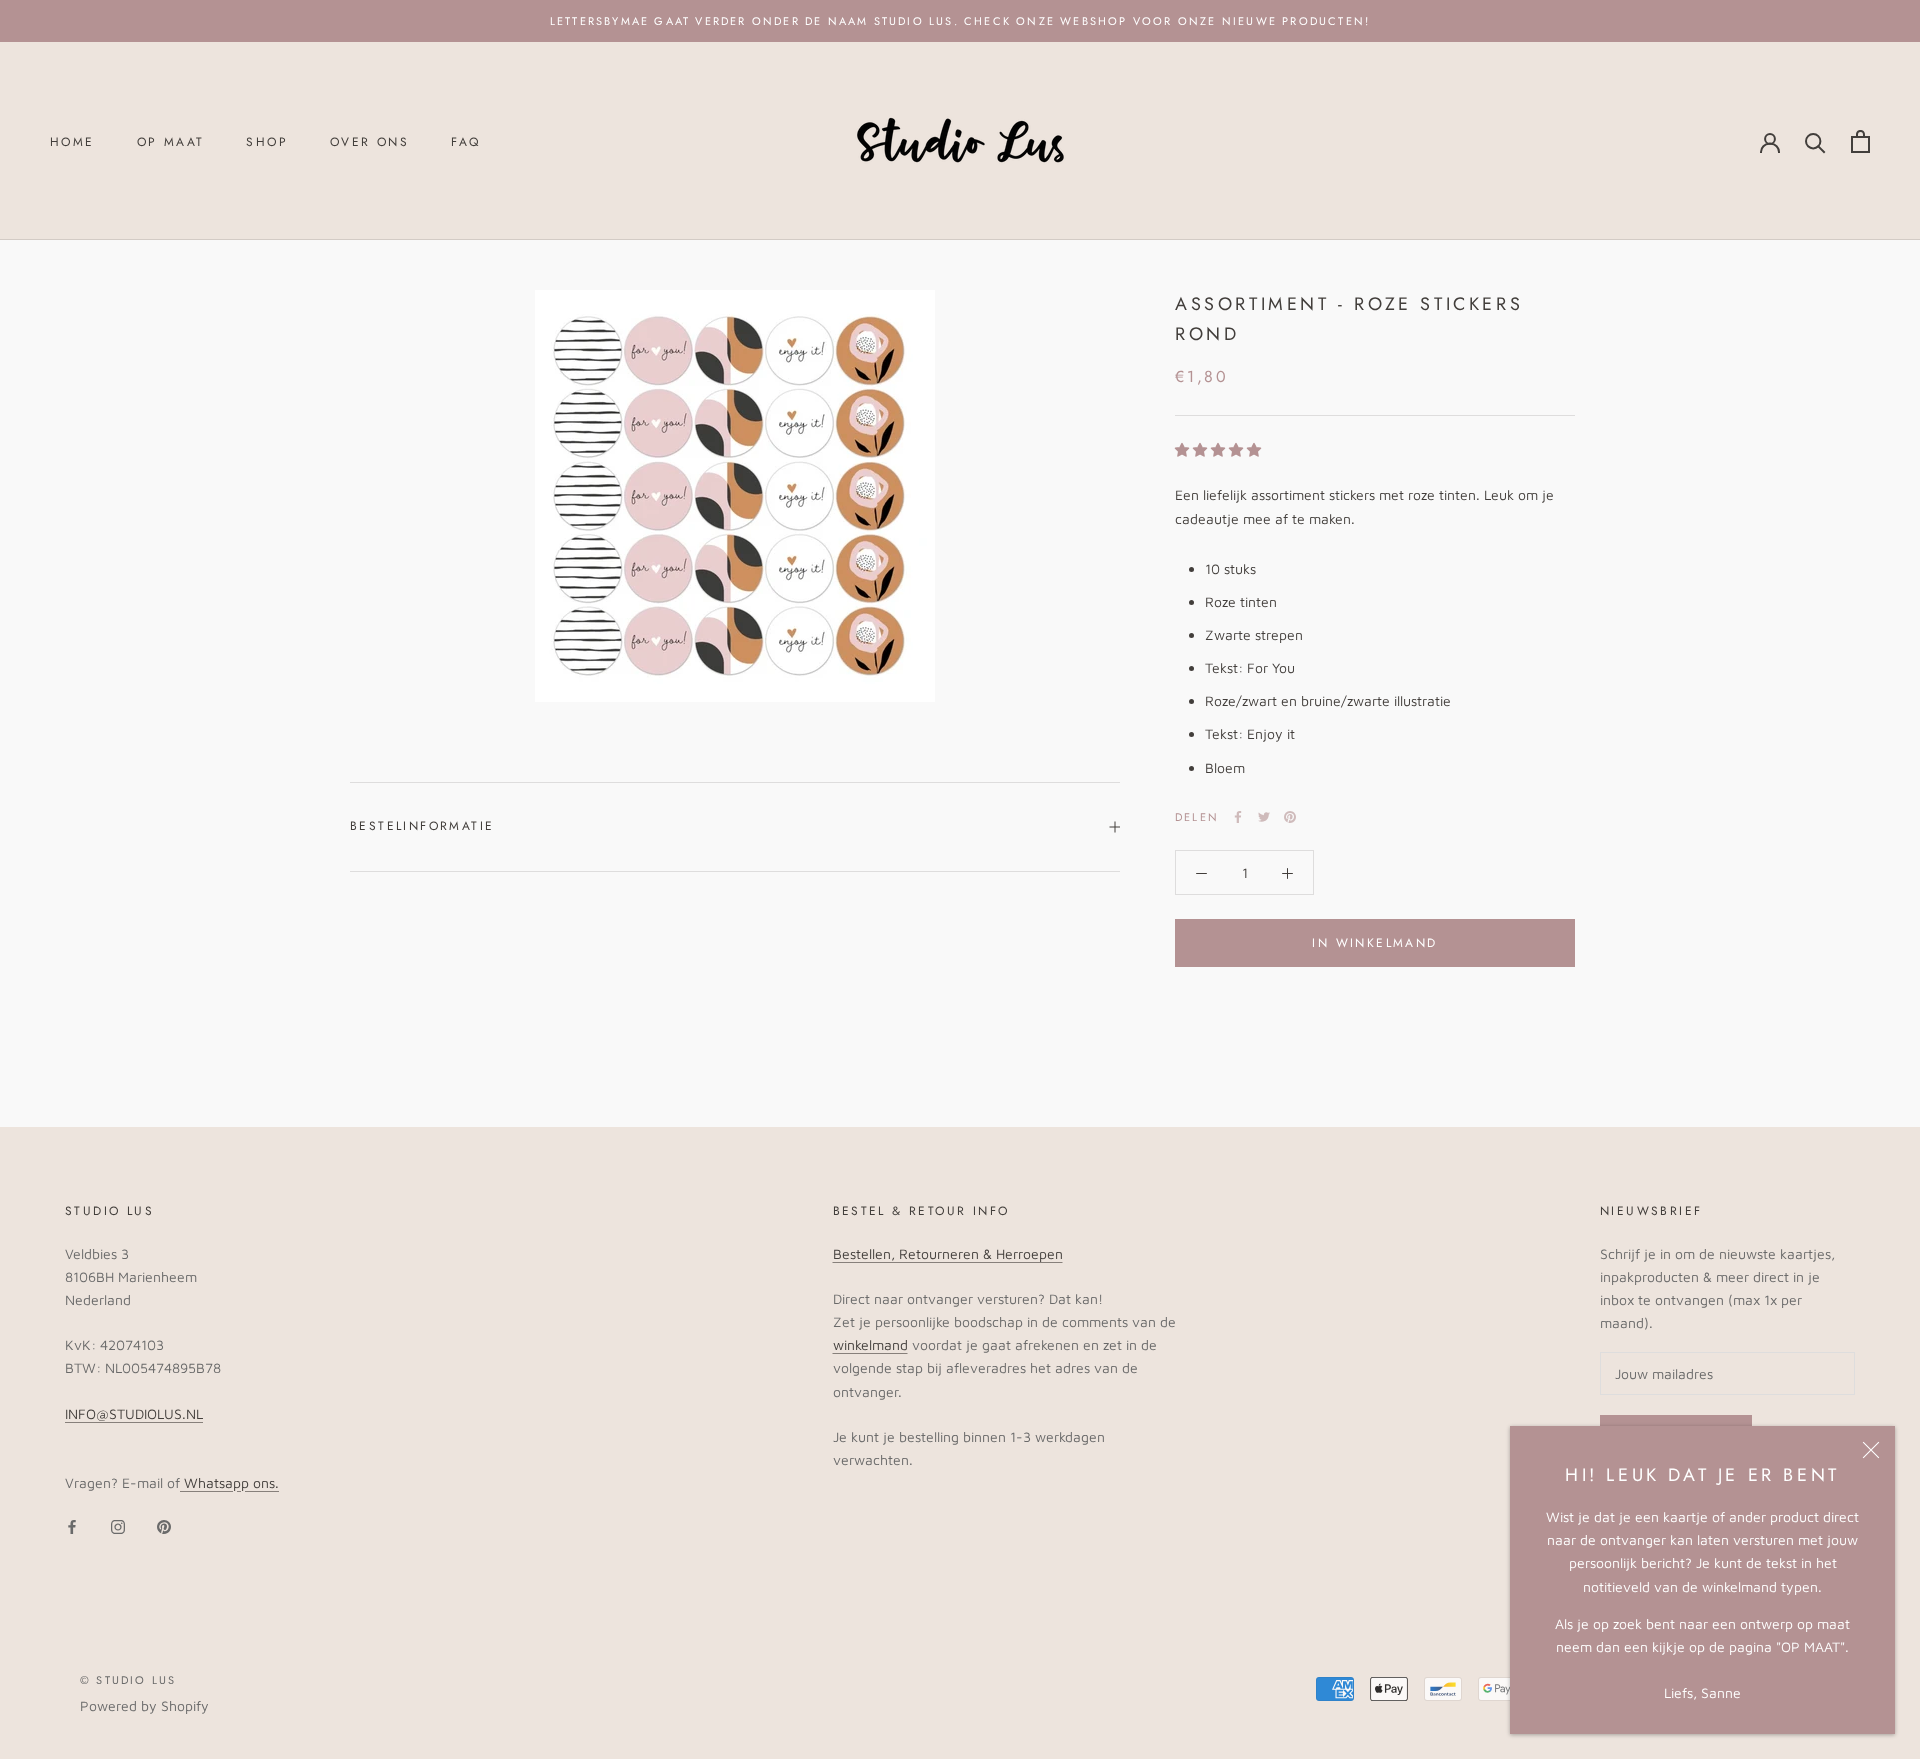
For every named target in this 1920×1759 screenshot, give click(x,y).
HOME (72, 142)
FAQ (465, 142)
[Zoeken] (1815, 141)
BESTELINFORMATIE (422, 826)
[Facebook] (1238, 817)
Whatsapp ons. (229, 1482)
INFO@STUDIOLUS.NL (134, 1413)
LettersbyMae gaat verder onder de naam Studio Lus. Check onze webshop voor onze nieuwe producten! (960, 21)
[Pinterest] (1290, 817)
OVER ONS (369, 142)
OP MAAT (171, 142)
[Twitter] (1264, 817)
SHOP (267, 142)
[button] (1218, 449)
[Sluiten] (1871, 1450)
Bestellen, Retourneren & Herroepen (948, 1253)
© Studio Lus (128, 1680)
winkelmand (870, 1344)
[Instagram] (118, 1525)
